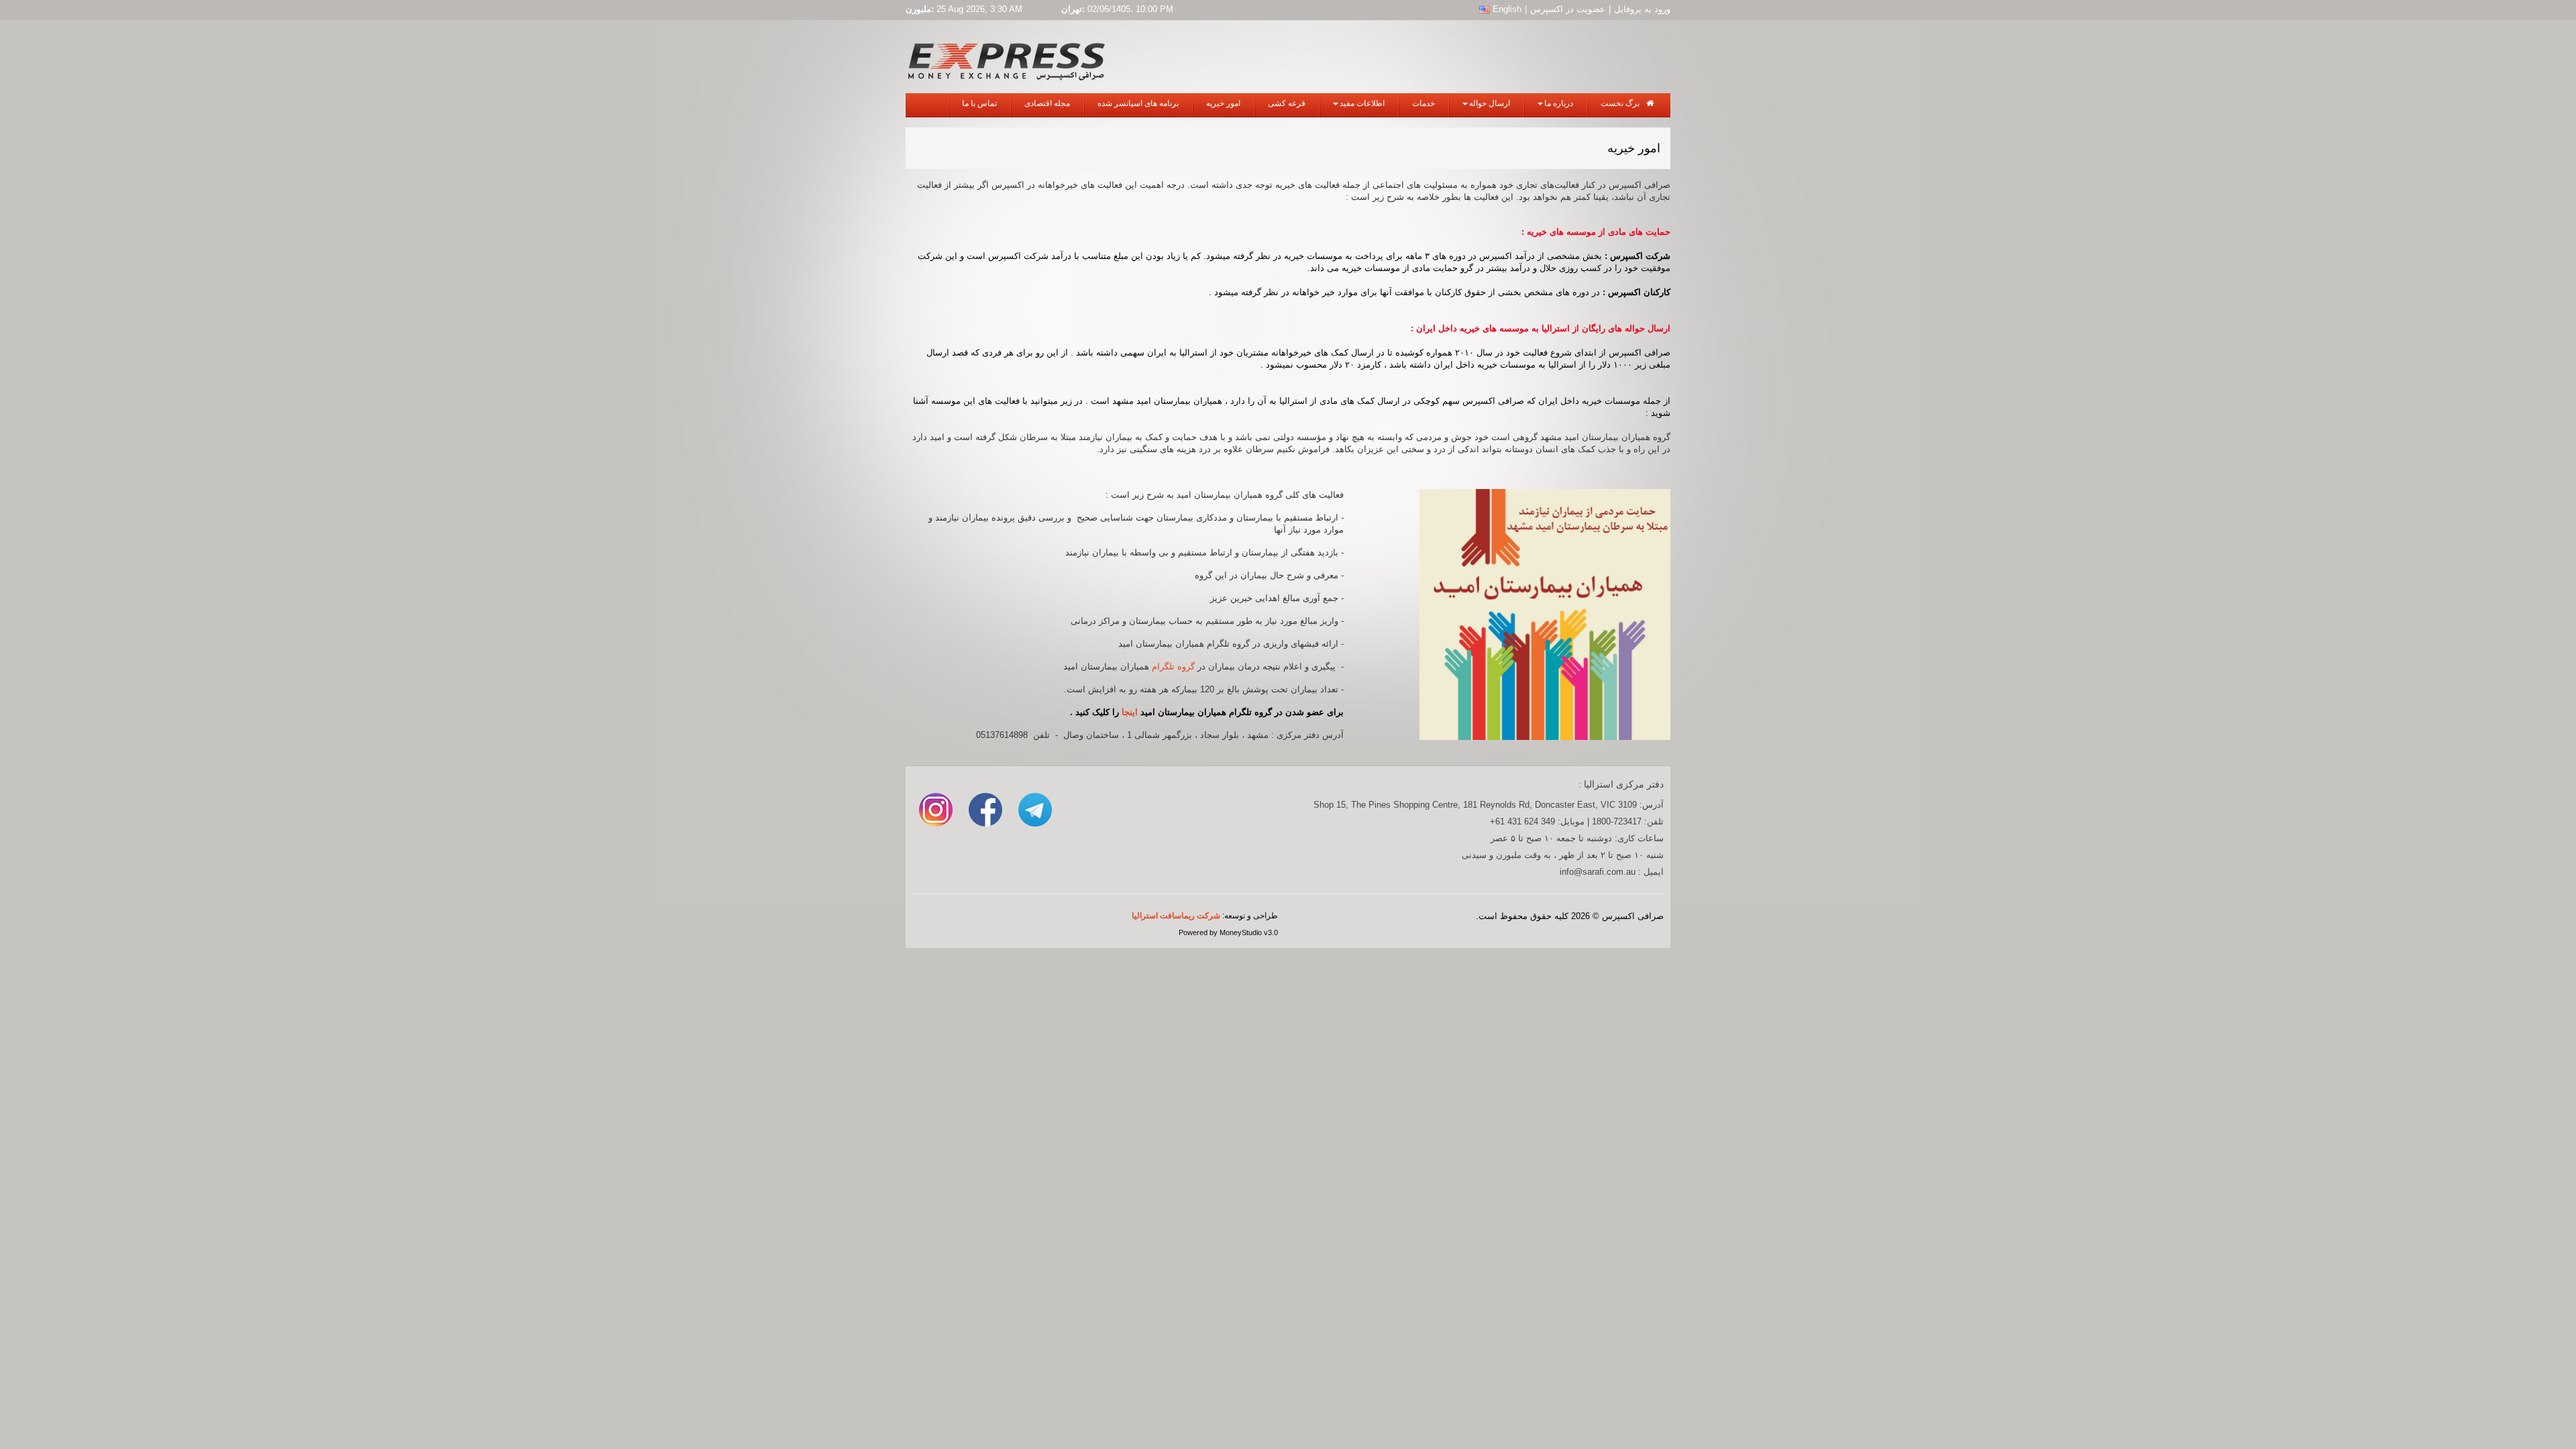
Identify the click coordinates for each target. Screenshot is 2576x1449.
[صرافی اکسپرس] (1006, 59)
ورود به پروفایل (1642, 9)
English (1506, 9)
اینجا (1130, 712)
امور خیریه (1223, 103)
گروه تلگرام (1173, 666)
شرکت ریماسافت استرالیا (1176, 916)
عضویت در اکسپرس (1568, 9)
